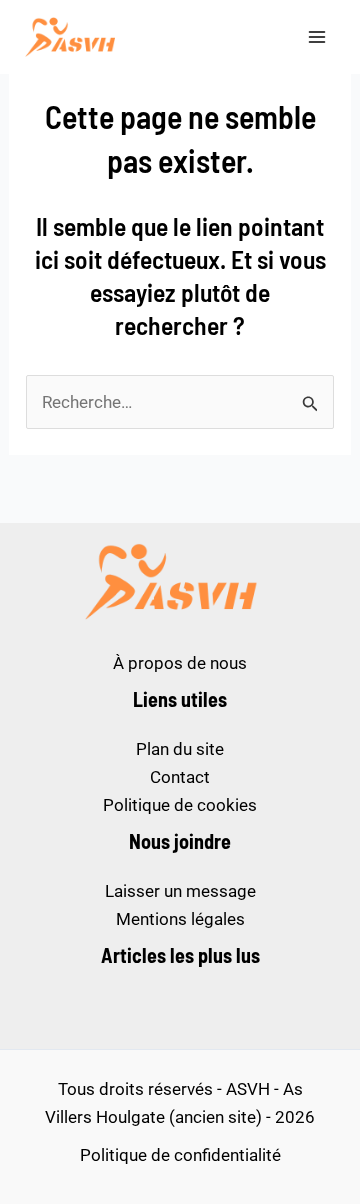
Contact (180, 777)
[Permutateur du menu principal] (318, 37)
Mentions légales (180, 919)
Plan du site (180, 749)
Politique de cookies (180, 805)
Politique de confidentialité (180, 1155)
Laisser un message (180, 891)
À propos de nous (180, 663)
